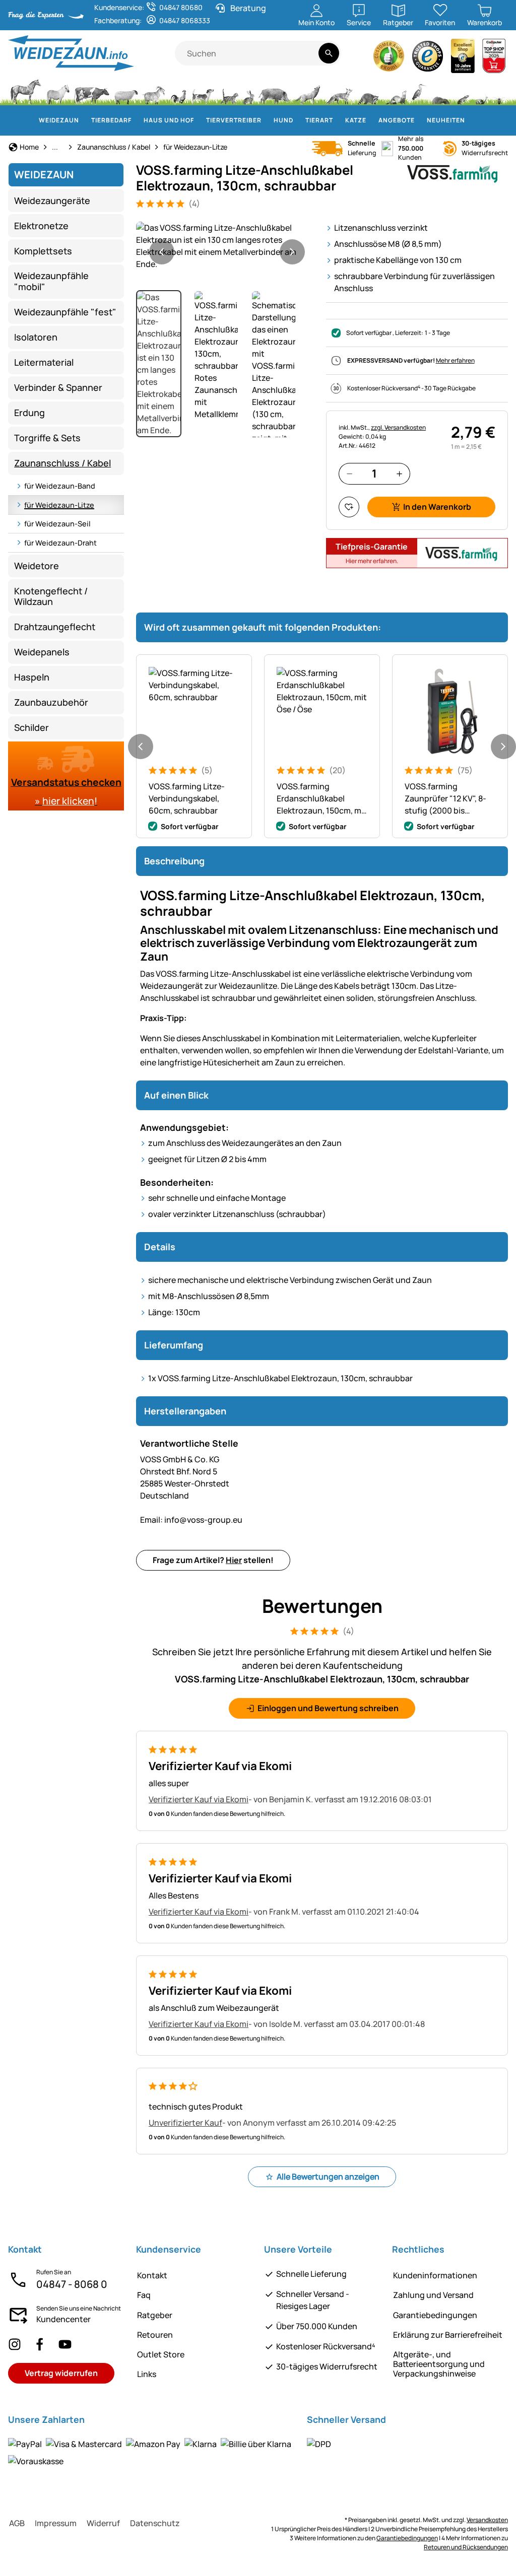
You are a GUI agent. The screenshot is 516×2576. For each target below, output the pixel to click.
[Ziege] (154, 91)
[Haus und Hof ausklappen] (200, 120)
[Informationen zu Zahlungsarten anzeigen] (151, 2452)
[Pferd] (26, 91)
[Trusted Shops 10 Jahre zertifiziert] (463, 59)
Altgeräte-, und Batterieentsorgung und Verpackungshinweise (439, 2364)
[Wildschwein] (274, 91)
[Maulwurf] (441, 91)
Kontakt (152, 2275)
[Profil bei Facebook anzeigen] (40, 2344)
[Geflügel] (178, 91)
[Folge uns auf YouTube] (65, 2344)
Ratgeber (155, 2315)
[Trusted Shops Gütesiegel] (428, 59)
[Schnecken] (482, 91)
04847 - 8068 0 (72, 2284)
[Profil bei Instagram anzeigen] (15, 2344)
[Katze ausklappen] (372, 120)
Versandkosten (487, 2520)
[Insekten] (499, 91)
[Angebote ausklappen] (421, 120)
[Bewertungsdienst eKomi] (389, 59)
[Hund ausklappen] (299, 120)
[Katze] (229, 91)
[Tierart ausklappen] (339, 120)
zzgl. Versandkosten (398, 427)
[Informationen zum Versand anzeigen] (319, 2444)
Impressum (56, 2523)
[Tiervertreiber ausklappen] (268, 120)
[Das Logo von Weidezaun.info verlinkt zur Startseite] (91, 53)
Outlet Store (161, 2354)
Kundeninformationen (435, 2275)
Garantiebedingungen (435, 2315)
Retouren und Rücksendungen (466, 2547)
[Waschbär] (368, 91)
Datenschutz (155, 2523)
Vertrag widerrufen (61, 2373)
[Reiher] (419, 91)
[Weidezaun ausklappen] (85, 120)
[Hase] (248, 91)
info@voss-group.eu (191, 1520)
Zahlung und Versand (433, 2295)
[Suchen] (329, 53)
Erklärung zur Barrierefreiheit (448, 2335)
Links (147, 2374)
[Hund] (203, 91)
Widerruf (103, 2523)
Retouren (155, 2335)
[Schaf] (126, 91)
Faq (144, 2295)
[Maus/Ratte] (463, 91)
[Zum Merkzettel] (349, 507)
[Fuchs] (339, 91)
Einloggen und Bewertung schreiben (328, 1708)
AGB (17, 2523)
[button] (227, 246)
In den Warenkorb (437, 507)
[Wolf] (307, 91)
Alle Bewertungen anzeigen (328, 2177)
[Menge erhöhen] (399, 474)
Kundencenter (63, 2319)
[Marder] (395, 91)
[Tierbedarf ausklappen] (138, 120)
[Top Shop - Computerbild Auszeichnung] (494, 59)
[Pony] (57, 91)
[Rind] (92, 91)
